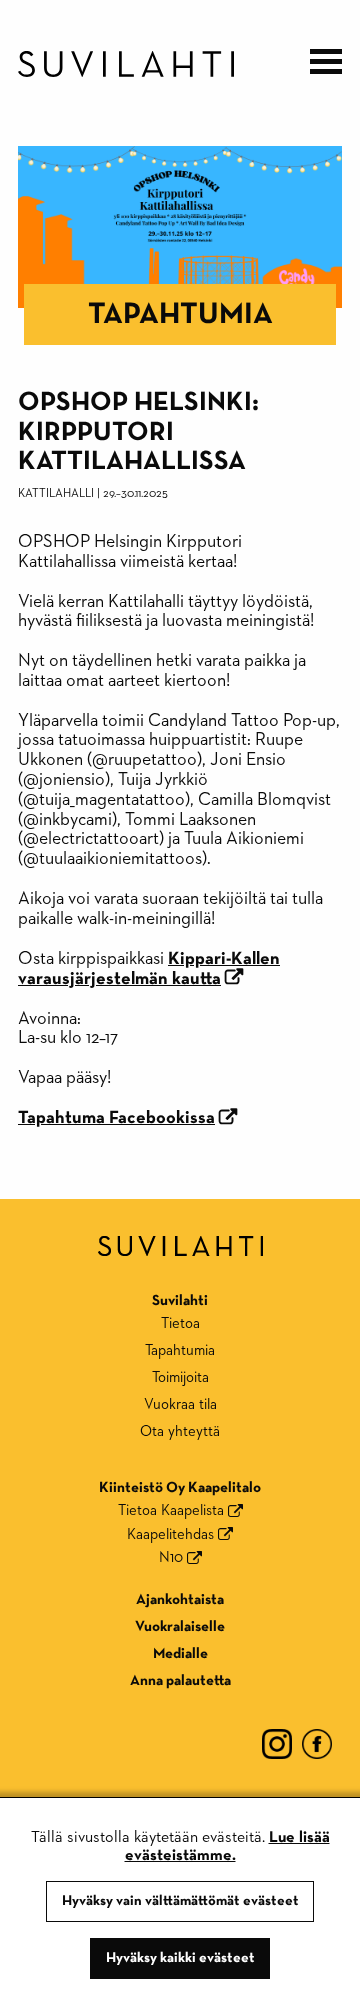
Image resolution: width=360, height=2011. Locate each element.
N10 (171, 1557)
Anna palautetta (180, 1680)
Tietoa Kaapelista (171, 1510)
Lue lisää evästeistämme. (227, 1847)
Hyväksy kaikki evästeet (180, 1958)
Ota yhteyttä (180, 1431)
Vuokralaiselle (180, 1626)
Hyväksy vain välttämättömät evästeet (180, 1901)
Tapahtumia (180, 315)
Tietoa (180, 1323)
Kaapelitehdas (170, 1534)
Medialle (180, 1653)
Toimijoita (180, 1377)
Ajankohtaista (180, 1599)
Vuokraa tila (180, 1404)
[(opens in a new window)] (277, 1742)
